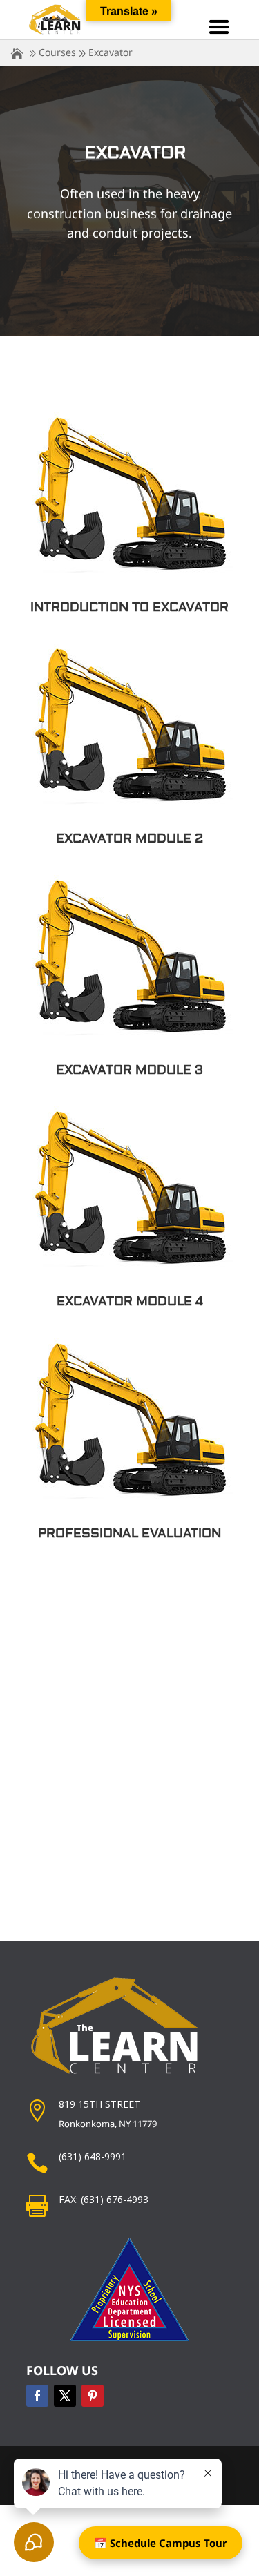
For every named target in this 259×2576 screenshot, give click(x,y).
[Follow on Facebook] (37, 2396)
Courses (57, 52)
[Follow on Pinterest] (93, 2396)
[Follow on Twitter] (65, 2396)
